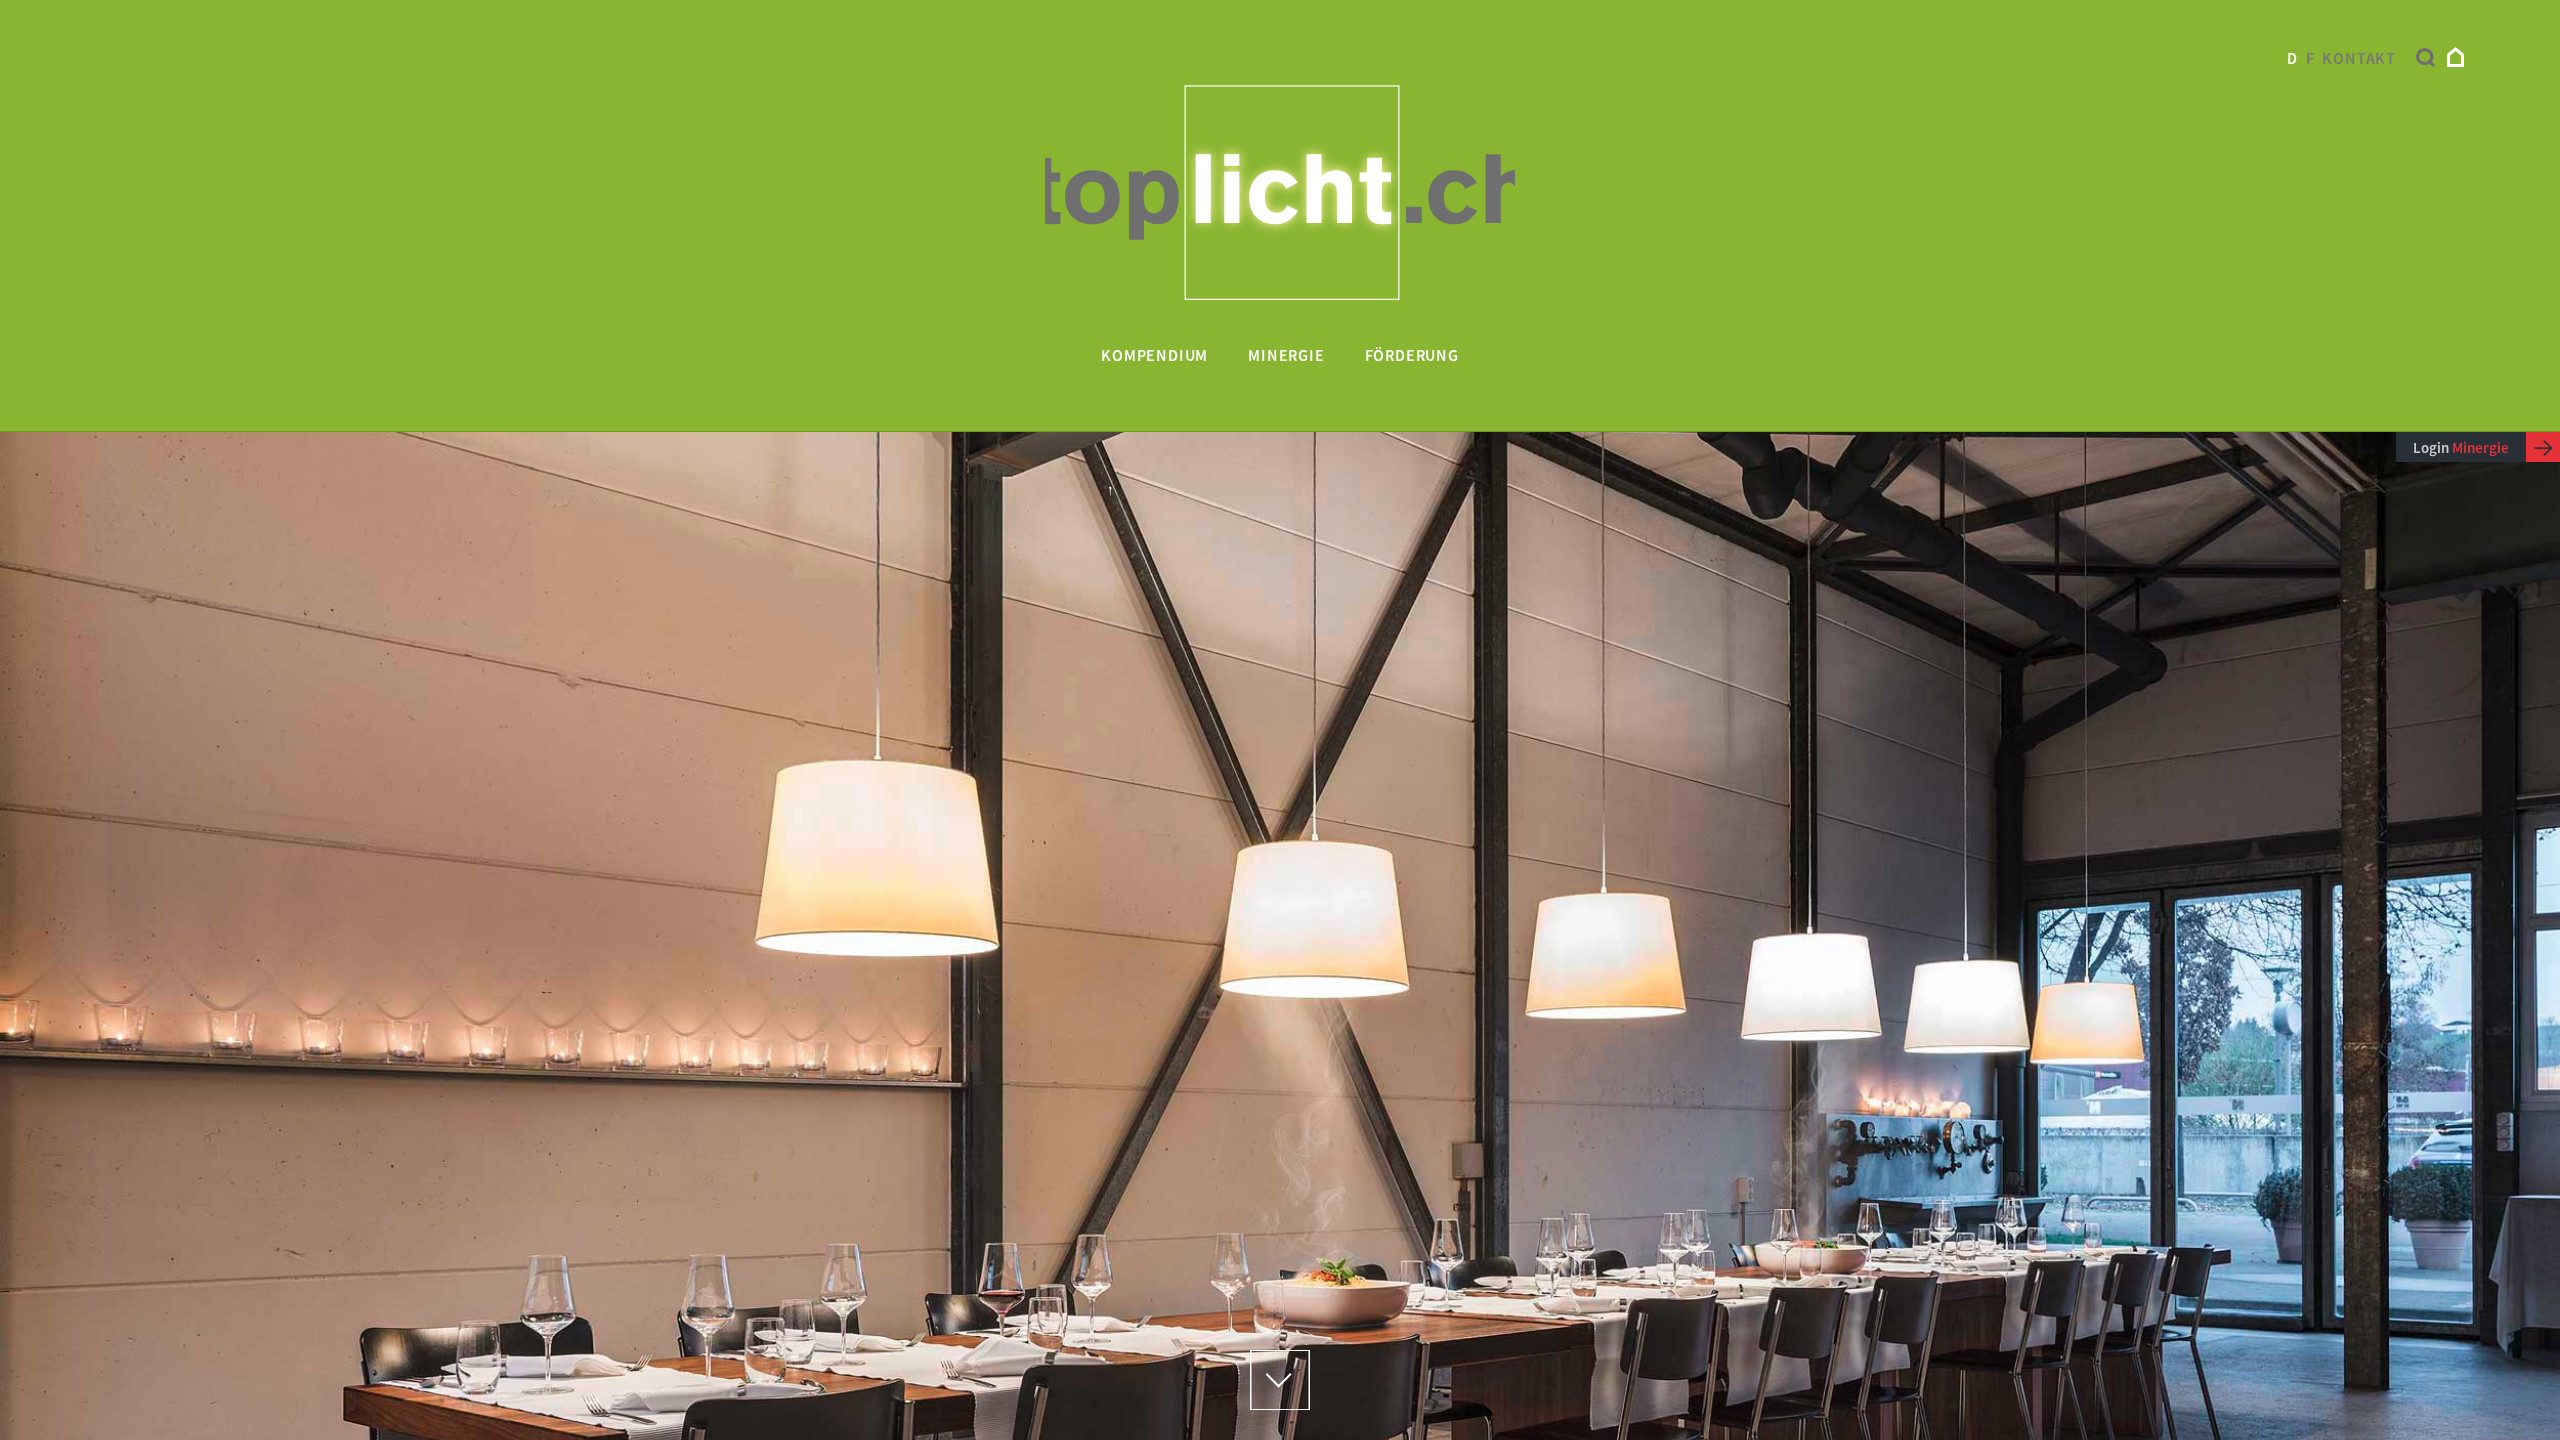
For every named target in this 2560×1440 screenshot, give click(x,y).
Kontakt (2359, 58)
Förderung (1412, 355)
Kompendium (1154, 355)
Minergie (1286, 355)
